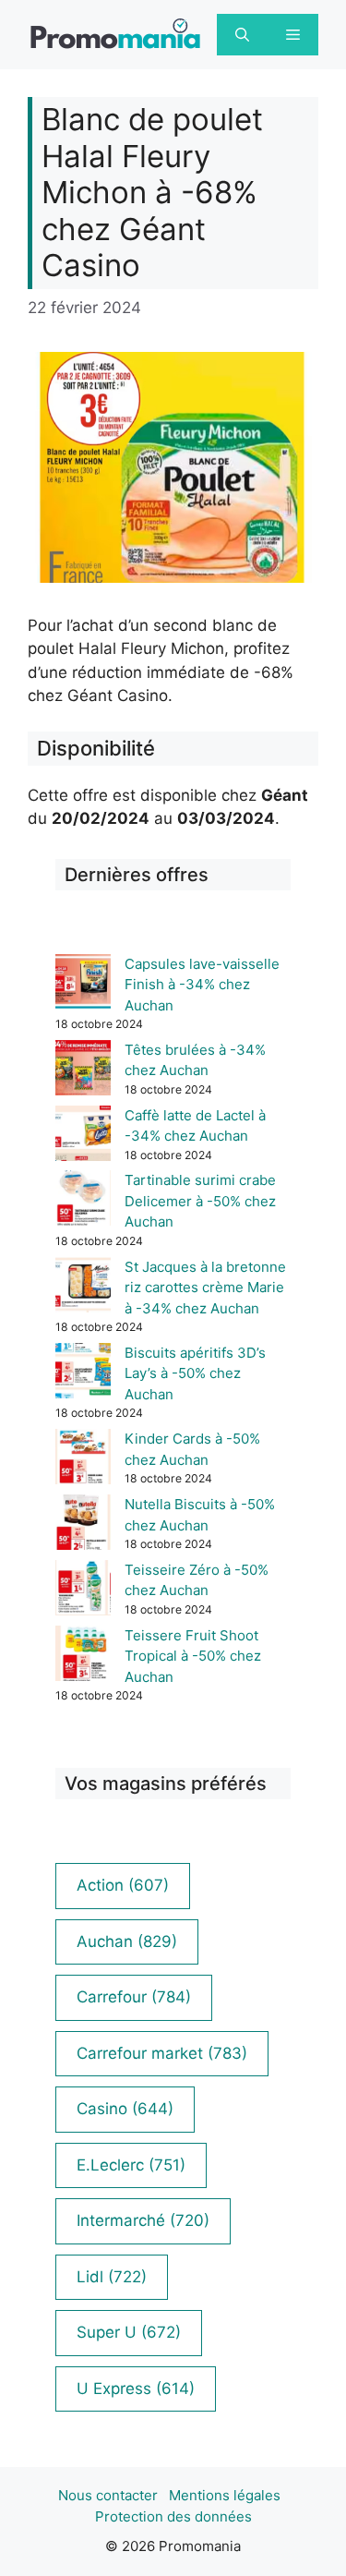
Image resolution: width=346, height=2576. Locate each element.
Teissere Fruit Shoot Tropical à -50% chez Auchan (193, 1656)
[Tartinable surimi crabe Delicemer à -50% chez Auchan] (83, 1201)
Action (123, 1885)
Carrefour (134, 1997)
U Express (136, 2389)
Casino (125, 2109)
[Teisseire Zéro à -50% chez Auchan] (83, 1591)
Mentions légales (225, 2495)
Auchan (127, 1941)
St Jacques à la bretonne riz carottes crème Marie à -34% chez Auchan (205, 1288)
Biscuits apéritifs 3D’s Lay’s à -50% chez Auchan (195, 1373)
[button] (242, 35)
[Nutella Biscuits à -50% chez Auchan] (83, 1525)
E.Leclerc (131, 2165)
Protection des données (173, 2516)
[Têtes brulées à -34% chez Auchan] (83, 1071)
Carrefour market (162, 2053)
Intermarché (143, 2220)
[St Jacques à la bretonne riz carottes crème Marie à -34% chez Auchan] (83, 1288)
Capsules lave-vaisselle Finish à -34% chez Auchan (202, 985)
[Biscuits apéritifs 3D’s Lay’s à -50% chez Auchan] (83, 1374)
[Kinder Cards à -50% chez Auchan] (83, 1460)
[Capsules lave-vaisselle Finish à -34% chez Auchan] (83, 985)
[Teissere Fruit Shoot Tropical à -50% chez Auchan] (83, 1657)
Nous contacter (108, 2495)
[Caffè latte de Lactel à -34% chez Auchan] (83, 1137)
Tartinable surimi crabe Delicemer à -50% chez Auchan (200, 1201)
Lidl (112, 2277)
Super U (129, 2332)
